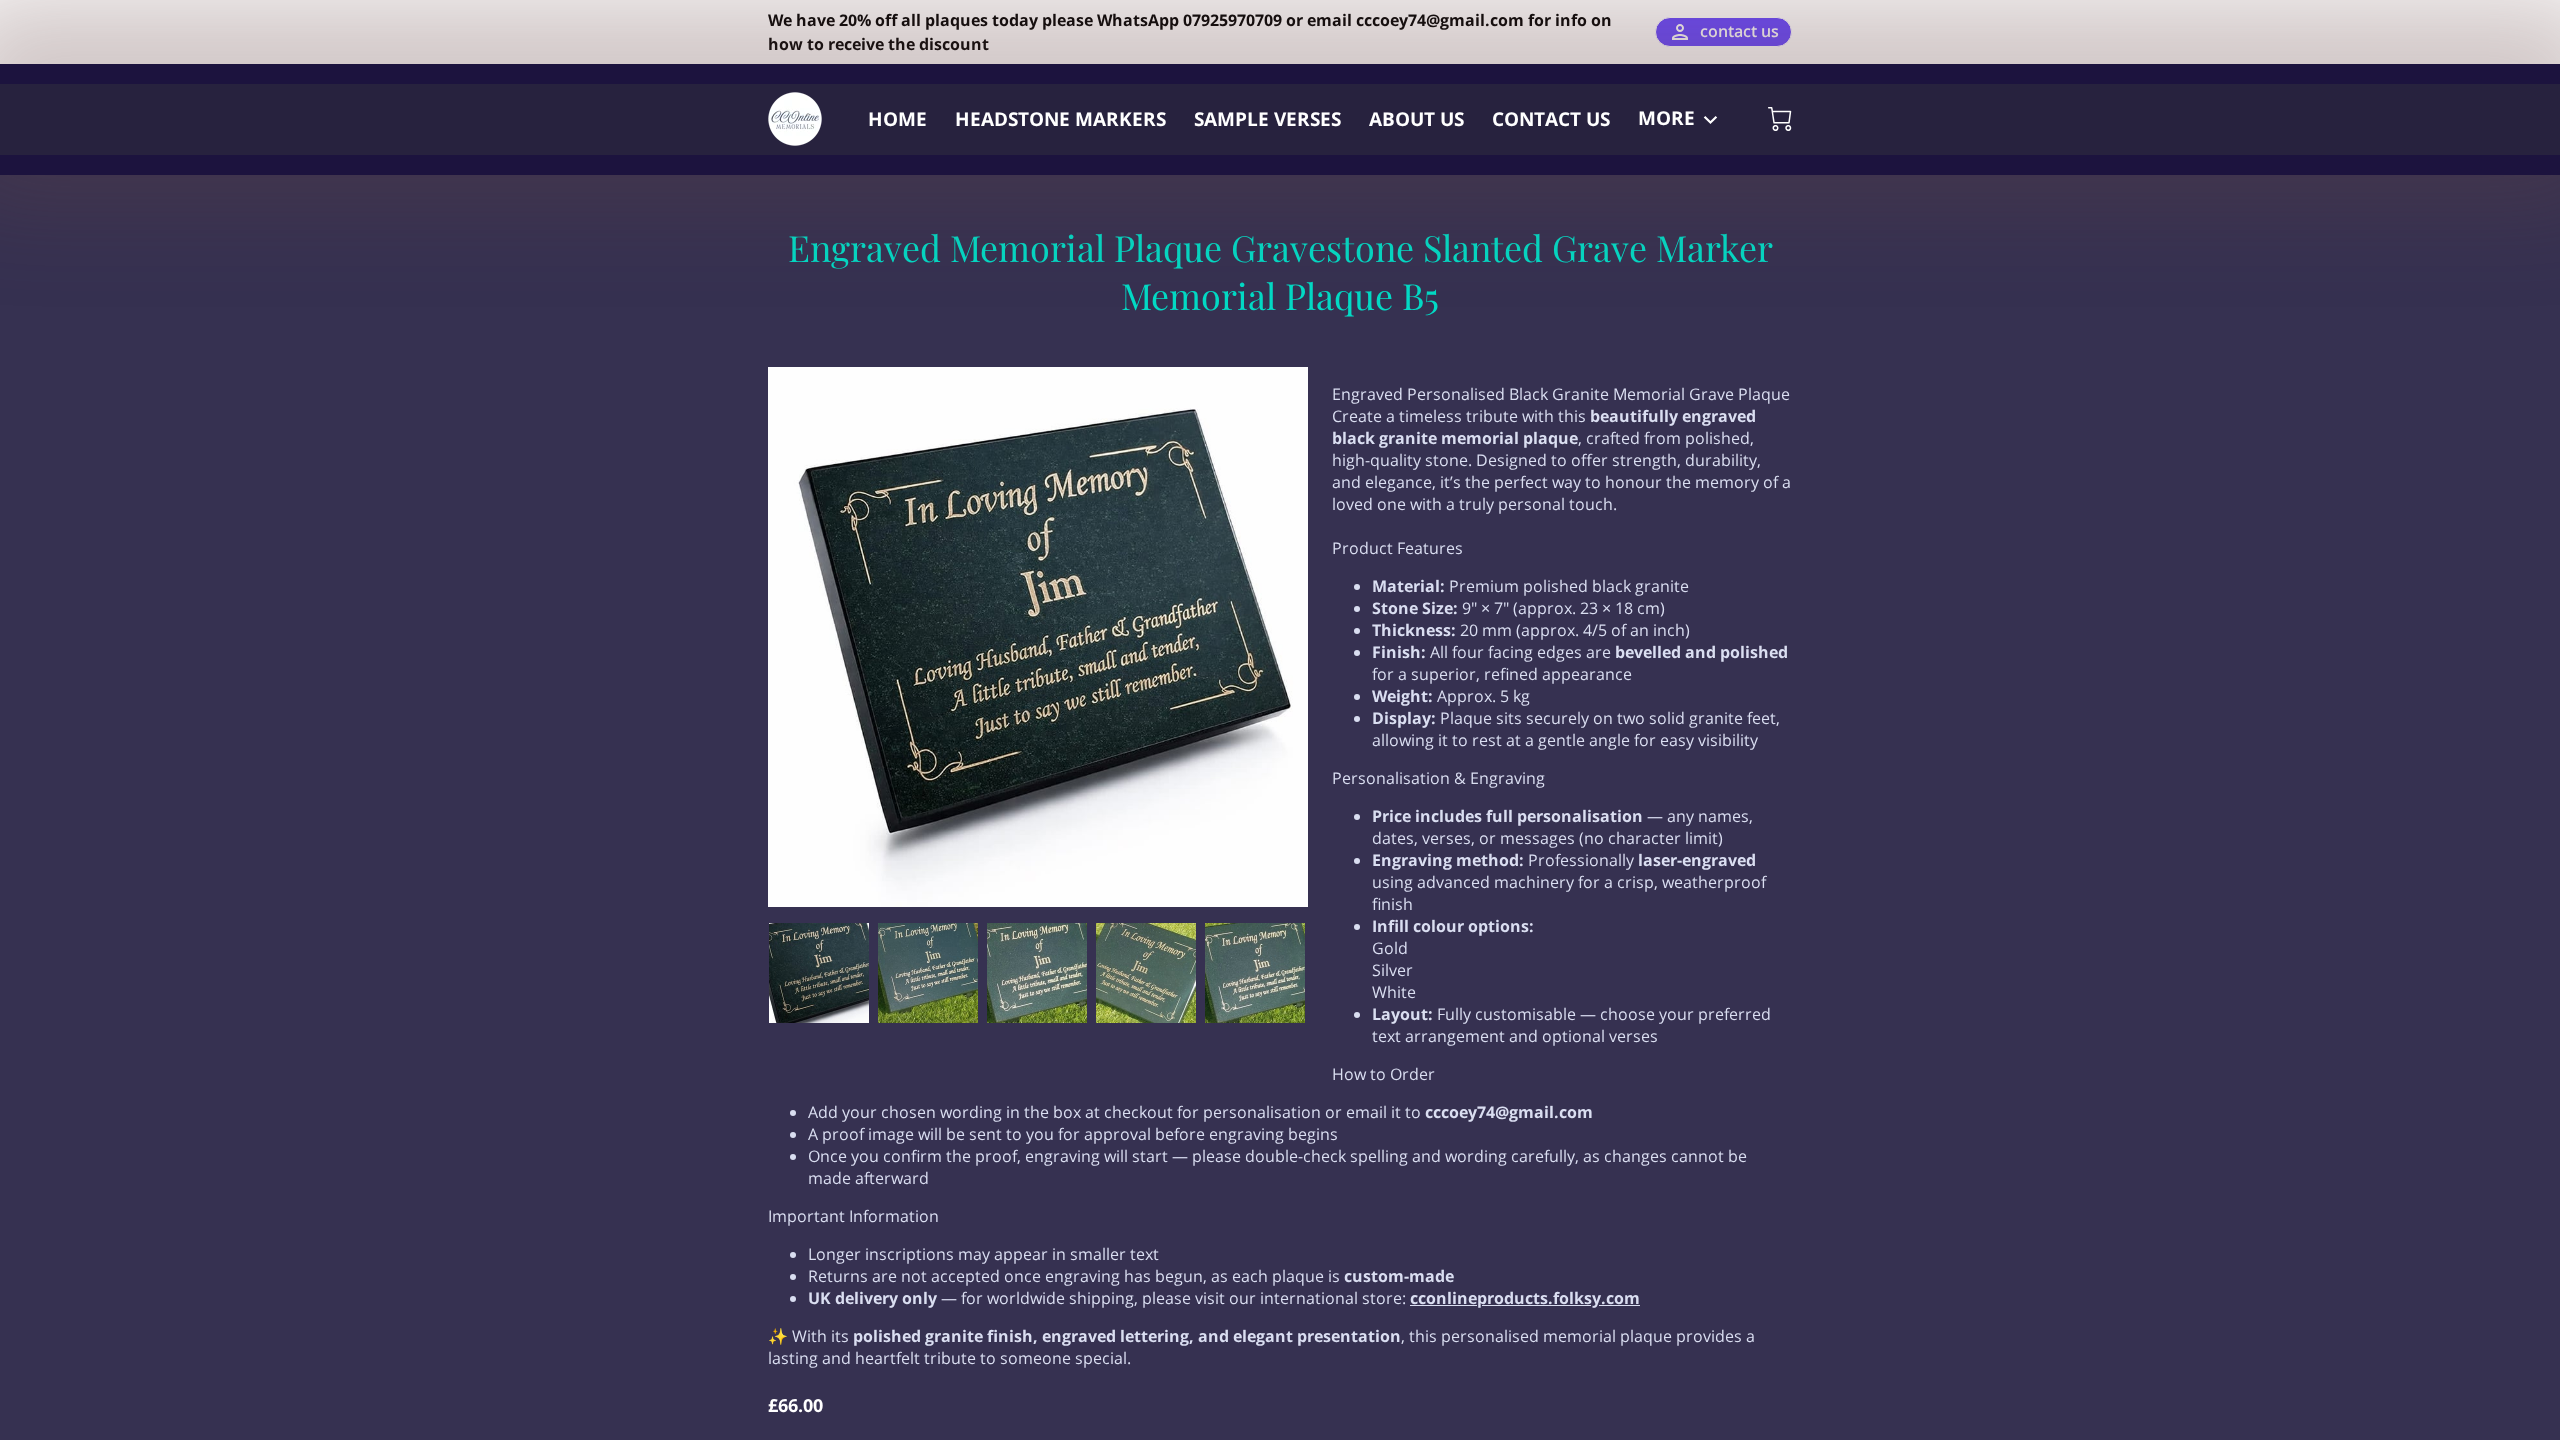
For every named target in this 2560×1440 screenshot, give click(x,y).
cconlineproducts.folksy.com (1525, 1298)
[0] (1780, 119)
